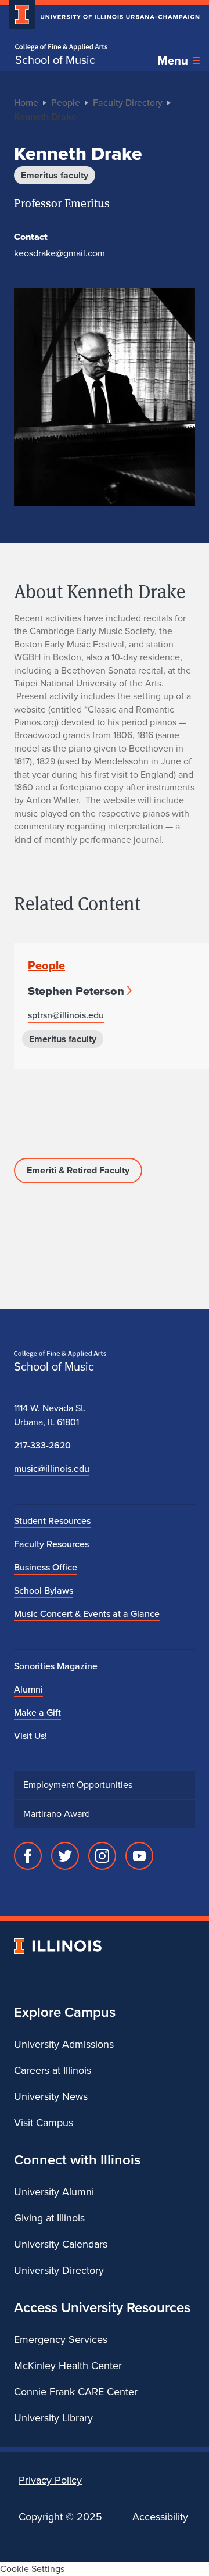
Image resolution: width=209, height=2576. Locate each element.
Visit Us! (30, 1736)
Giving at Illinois (49, 2218)
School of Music (55, 60)
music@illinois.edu (52, 1468)
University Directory (59, 2270)
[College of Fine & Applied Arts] (61, 47)
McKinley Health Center (68, 2366)
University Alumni (54, 2192)
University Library (53, 2418)
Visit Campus (44, 2123)
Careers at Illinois (53, 2070)
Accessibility (160, 2517)
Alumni (28, 1689)
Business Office (46, 1567)
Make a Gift (37, 1713)
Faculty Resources (51, 1544)
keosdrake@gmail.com (60, 253)
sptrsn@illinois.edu (66, 1015)
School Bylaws (44, 1591)
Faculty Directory (128, 103)
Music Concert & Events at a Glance (87, 1614)
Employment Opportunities (78, 1785)
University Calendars (61, 2244)
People (66, 103)
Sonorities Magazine (56, 1666)
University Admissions (64, 2044)
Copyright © (60, 2517)
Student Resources (52, 1521)
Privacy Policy (50, 2480)
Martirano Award (57, 1814)
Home (26, 103)
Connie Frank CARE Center (76, 2392)
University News (51, 2096)
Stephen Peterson (76, 991)
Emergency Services (61, 2339)
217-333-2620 (42, 1445)
